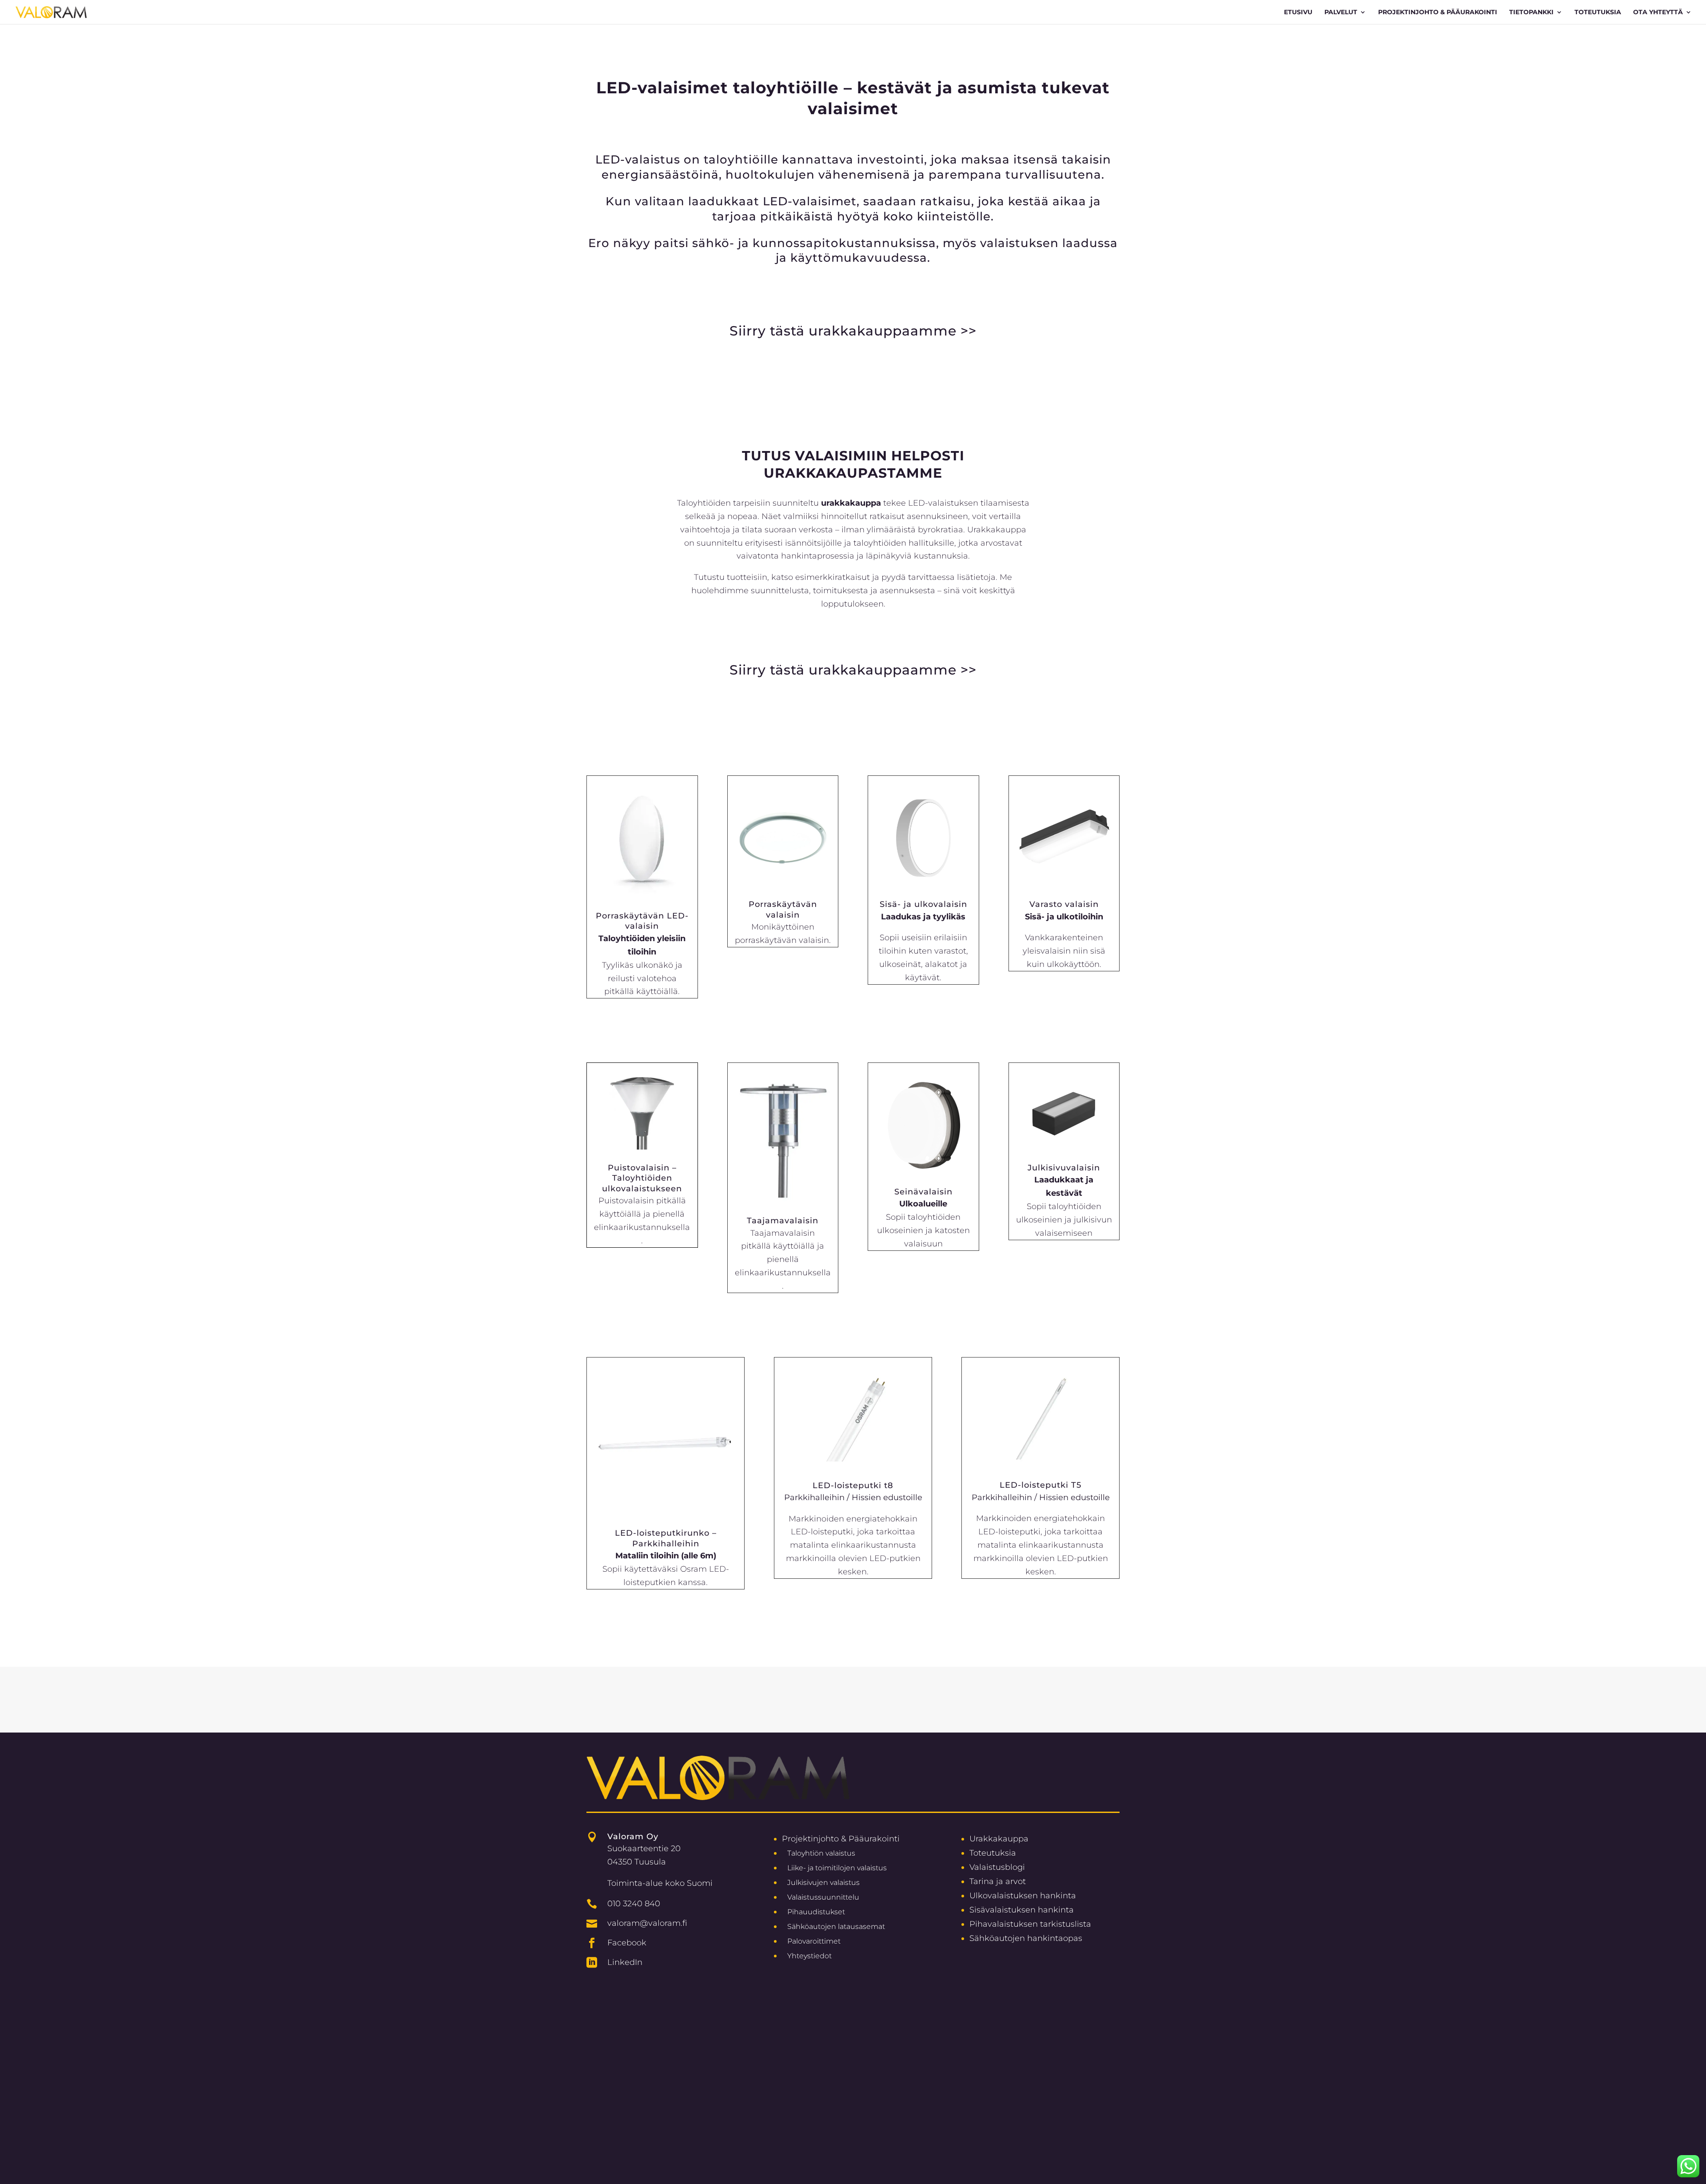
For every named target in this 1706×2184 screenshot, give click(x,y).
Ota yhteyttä (1658, 12)
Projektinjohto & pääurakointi (1438, 12)
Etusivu (1298, 12)
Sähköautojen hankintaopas (1026, 1938)
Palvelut (1341, 12)
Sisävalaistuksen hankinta (1022, 1910)
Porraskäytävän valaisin (783, 909)
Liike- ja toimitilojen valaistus (837, 1868)
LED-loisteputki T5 (1040, 1485)
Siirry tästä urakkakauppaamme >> (853, 331)
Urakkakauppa (999, 1839)
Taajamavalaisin (783, 1221)
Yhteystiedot (809, 1956)
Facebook (627, 1942)
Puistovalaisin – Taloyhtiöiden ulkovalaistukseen (642, 1178)
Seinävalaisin (923, 1192)
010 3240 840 (634, 1903)
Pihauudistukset (816, 1912)
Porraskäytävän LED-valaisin (642, 921)
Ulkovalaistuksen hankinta (1023, 1895)
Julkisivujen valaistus (823, 1883)
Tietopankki (1531, 12)
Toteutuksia (1598, 12)
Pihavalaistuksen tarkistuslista (1030, 1924)
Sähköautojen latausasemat (836, 1926)
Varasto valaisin (1064, 904)
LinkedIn (625, 1962)
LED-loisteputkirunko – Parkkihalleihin (666, 1538)
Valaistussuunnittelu (823, 1897)
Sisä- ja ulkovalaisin (923, 904)
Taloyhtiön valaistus (821, 1853)
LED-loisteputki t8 (853, 1485)
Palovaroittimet (814, 1941)
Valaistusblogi (997, 1867)
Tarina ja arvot (998, 1881)
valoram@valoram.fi (647, 1923)
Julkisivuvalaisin (1064, 1168)
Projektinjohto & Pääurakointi (841, 1839)
